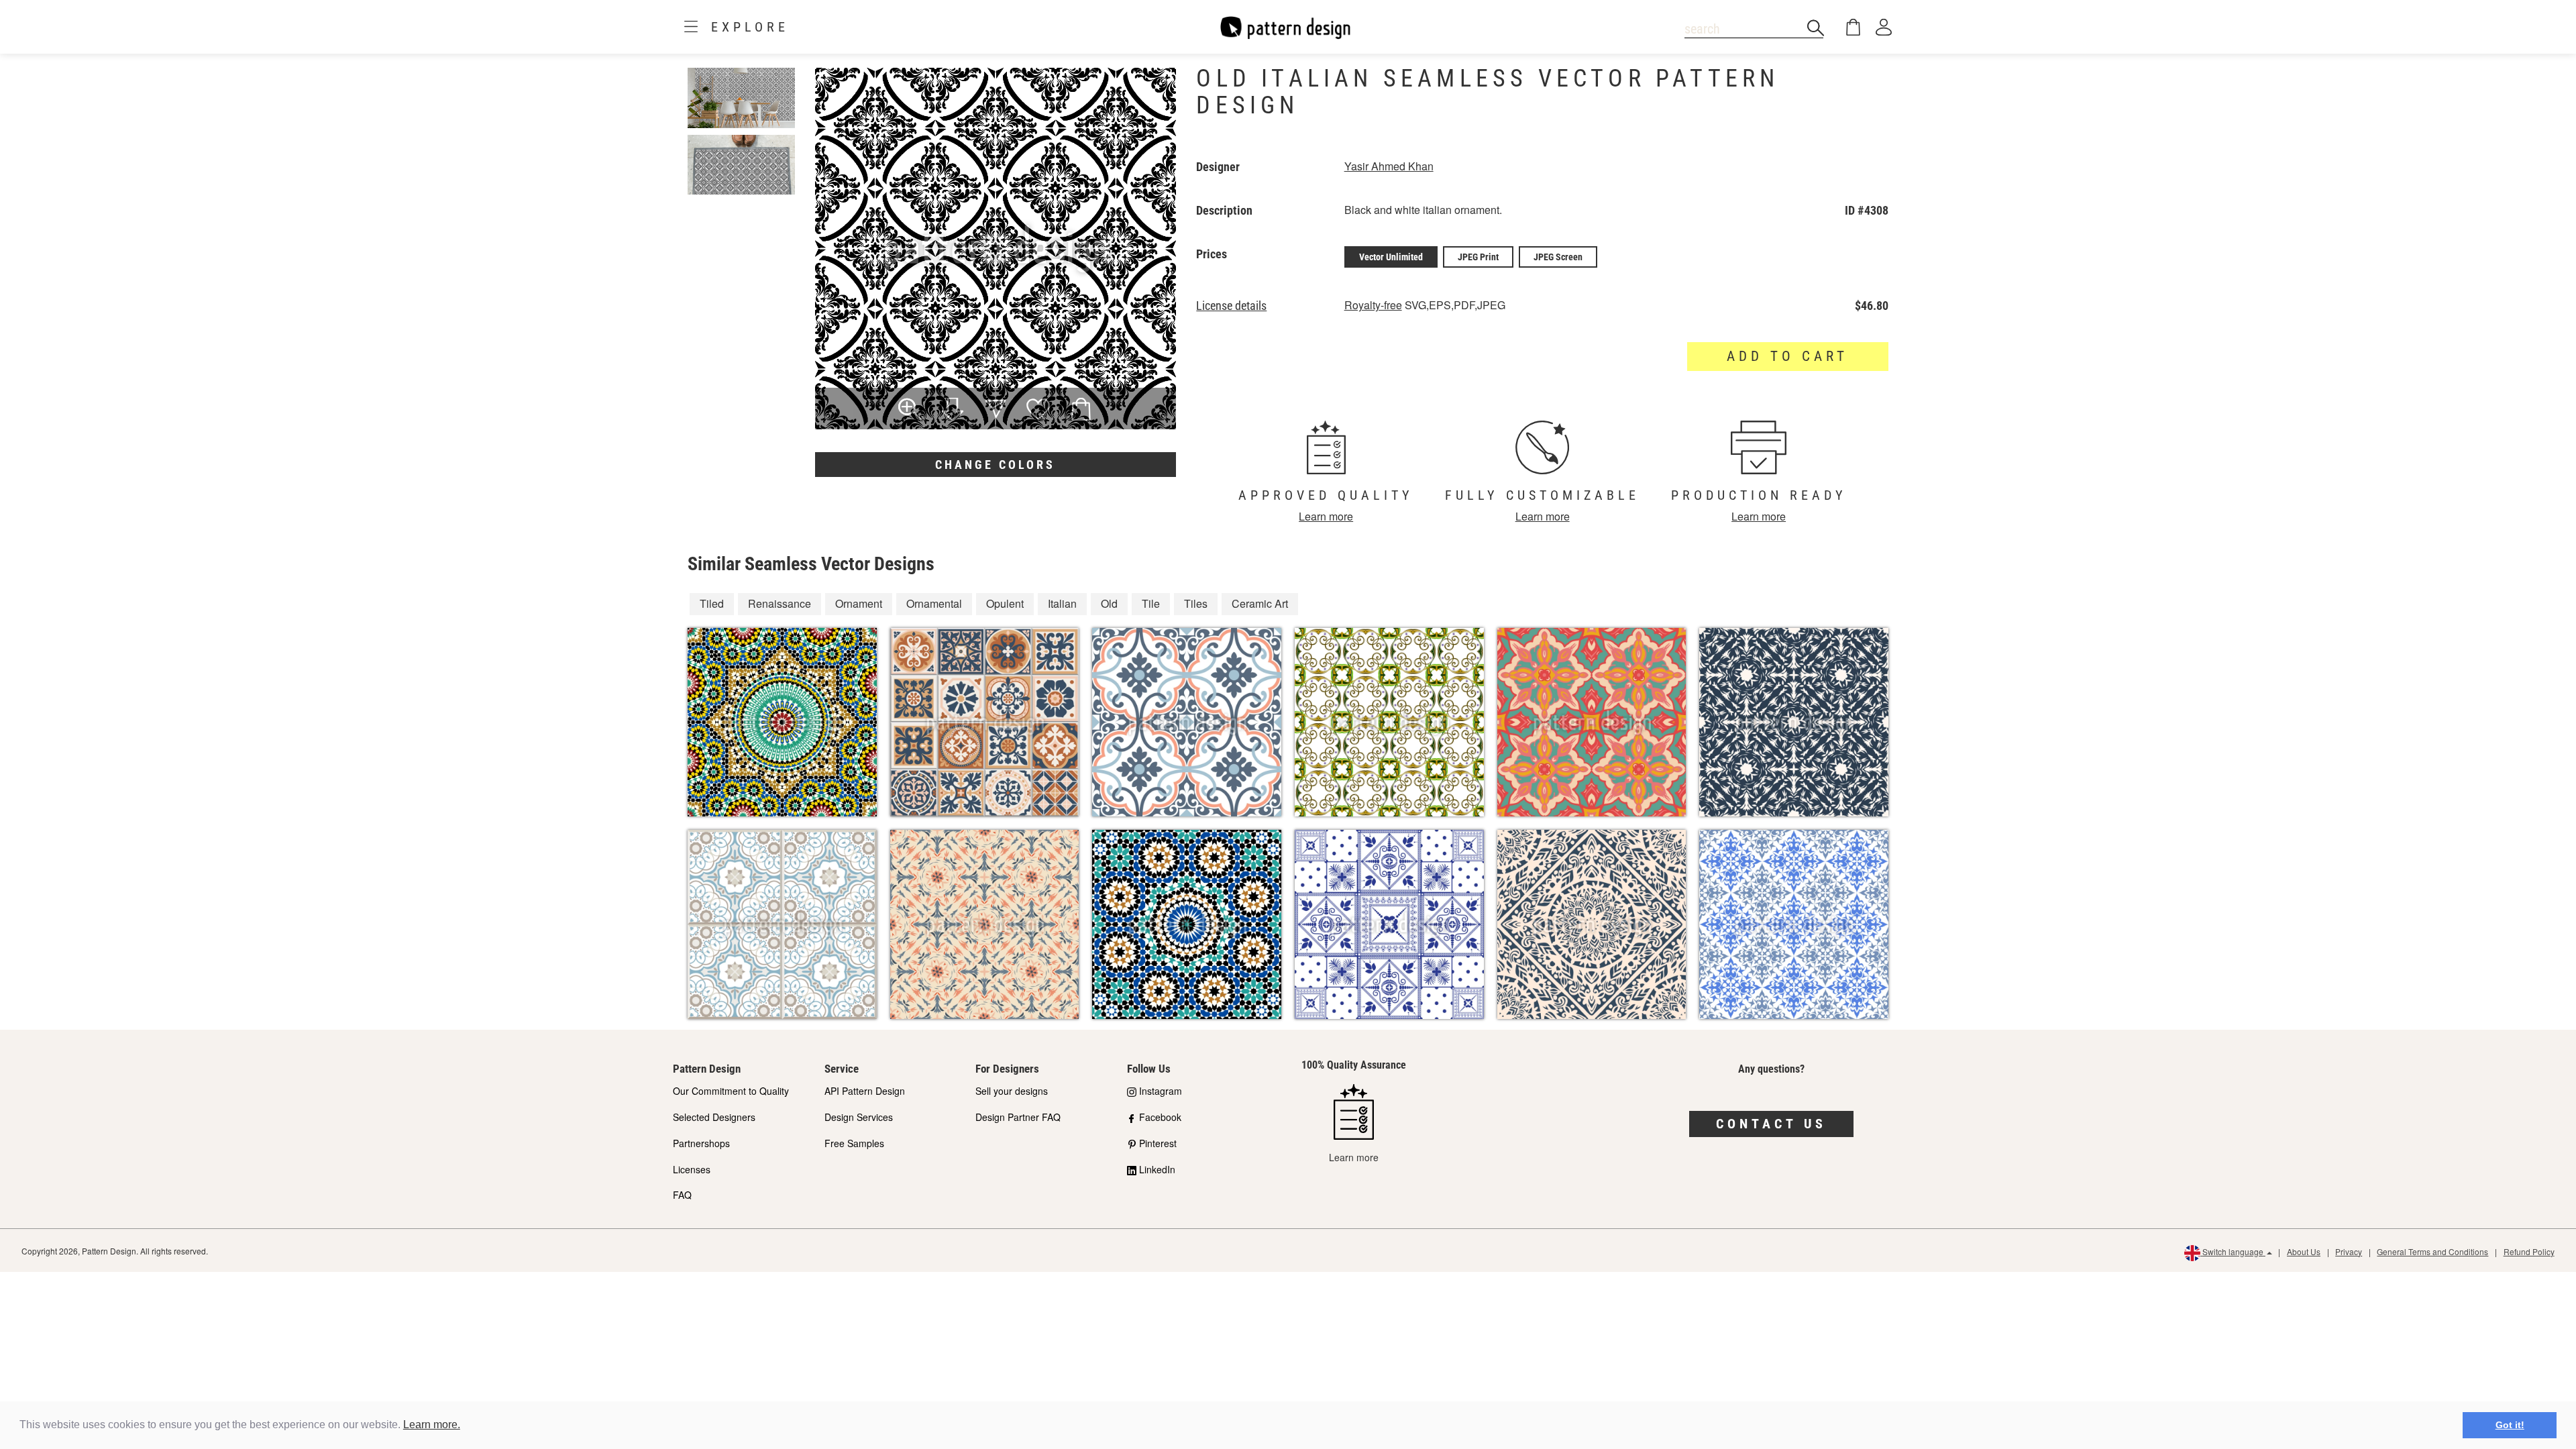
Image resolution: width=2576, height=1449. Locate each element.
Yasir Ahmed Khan (1389, 166)
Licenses (692, 1169)
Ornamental (934, 603)
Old (1109, 603)
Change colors (995, 465)
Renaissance (780, 603)
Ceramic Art (1260, 603)
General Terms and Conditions (2432, 1251)
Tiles (1196, 603)
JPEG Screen (1558, 257)
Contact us (1771, 1124)
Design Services (859, 1117)
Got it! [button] (2510, 1425)
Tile (1151, 603)
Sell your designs (1012, 1091)
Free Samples (854, 1143)
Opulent (1005, 603)
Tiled (712, 603)
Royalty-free (1373, 305)
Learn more (1326, 516)
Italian (1062, 603)
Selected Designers (714, 1117)
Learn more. (432, 1425)
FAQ (682, 1195)
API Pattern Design (865, 1091)
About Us (2304, 1251)
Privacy (2349, 1251)
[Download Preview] (953, 411)
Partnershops (701, 1143)
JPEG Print (1478, 257)
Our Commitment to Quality (731, 1091)
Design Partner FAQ (1018, 1117)
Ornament (859, 603)
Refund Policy (2529, 1251)
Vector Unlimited (1391, 257)
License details (1231, 306)
